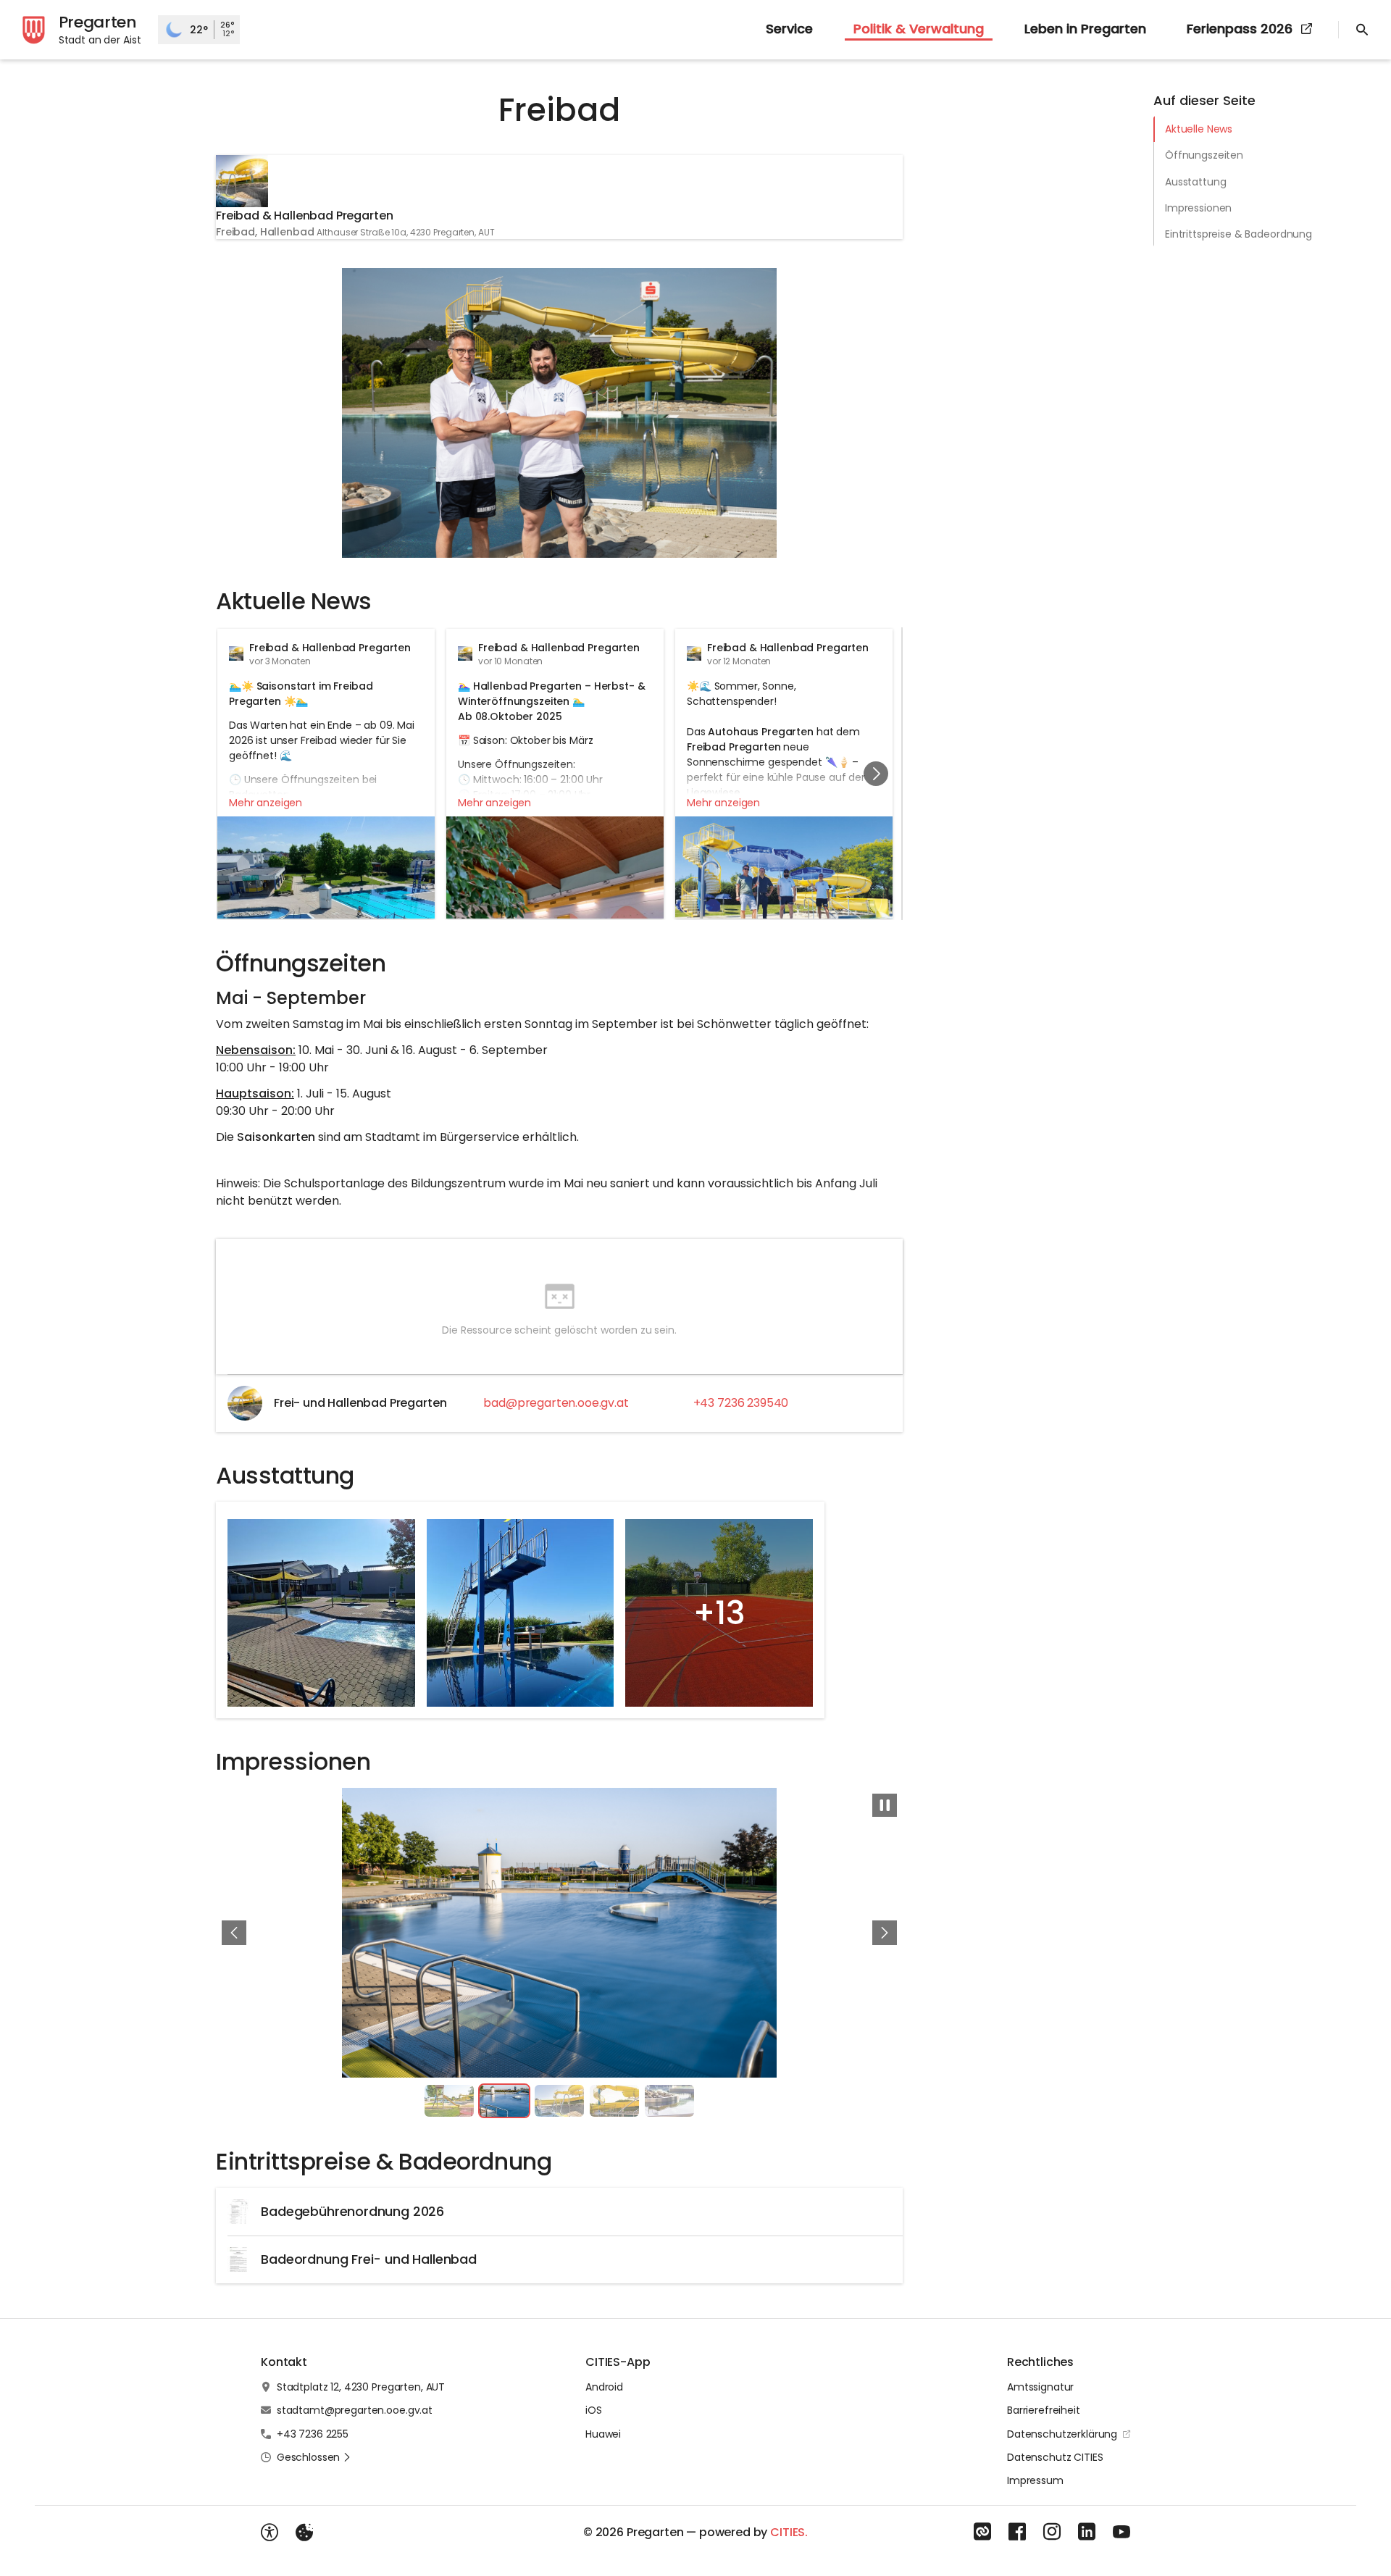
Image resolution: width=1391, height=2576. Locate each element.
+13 (719, 1613)
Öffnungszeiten (1204, 155)
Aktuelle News (1199, 129)
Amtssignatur (1040, 2387)
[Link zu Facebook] (1017, 2532)
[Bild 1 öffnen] (559, 413)
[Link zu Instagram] (1052, 2532)
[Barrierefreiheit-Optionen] (270, 2533)
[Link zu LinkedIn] (1087, 2532)
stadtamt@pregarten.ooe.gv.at (355, 2410)
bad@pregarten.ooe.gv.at (556, 1403)
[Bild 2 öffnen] (559, 1933)
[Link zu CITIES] (982, 2532)
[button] (784, 894)
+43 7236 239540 (741, 1403)
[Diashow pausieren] (885, 1805)
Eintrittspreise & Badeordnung (1238, 234)
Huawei (603, 2434)
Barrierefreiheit (1044, 2410)
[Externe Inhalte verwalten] (304, 2533)
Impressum (1035, 2480)
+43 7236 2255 (313, 2434)
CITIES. (789, 2532)
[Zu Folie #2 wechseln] (504, 2101)
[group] (559, 774)
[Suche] (1362, 30)
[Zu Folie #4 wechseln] (614, 2101)
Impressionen (1198, 208)
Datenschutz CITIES (1055, 2457)
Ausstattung (1195, 182)
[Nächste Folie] (876, 774)
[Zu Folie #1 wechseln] (449, 2101)
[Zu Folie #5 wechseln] (669, 2101)
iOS (594, 2410)
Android (604, 2387)
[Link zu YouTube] (1121, 2532)
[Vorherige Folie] (234, 1933)
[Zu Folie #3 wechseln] (559, 2101)
